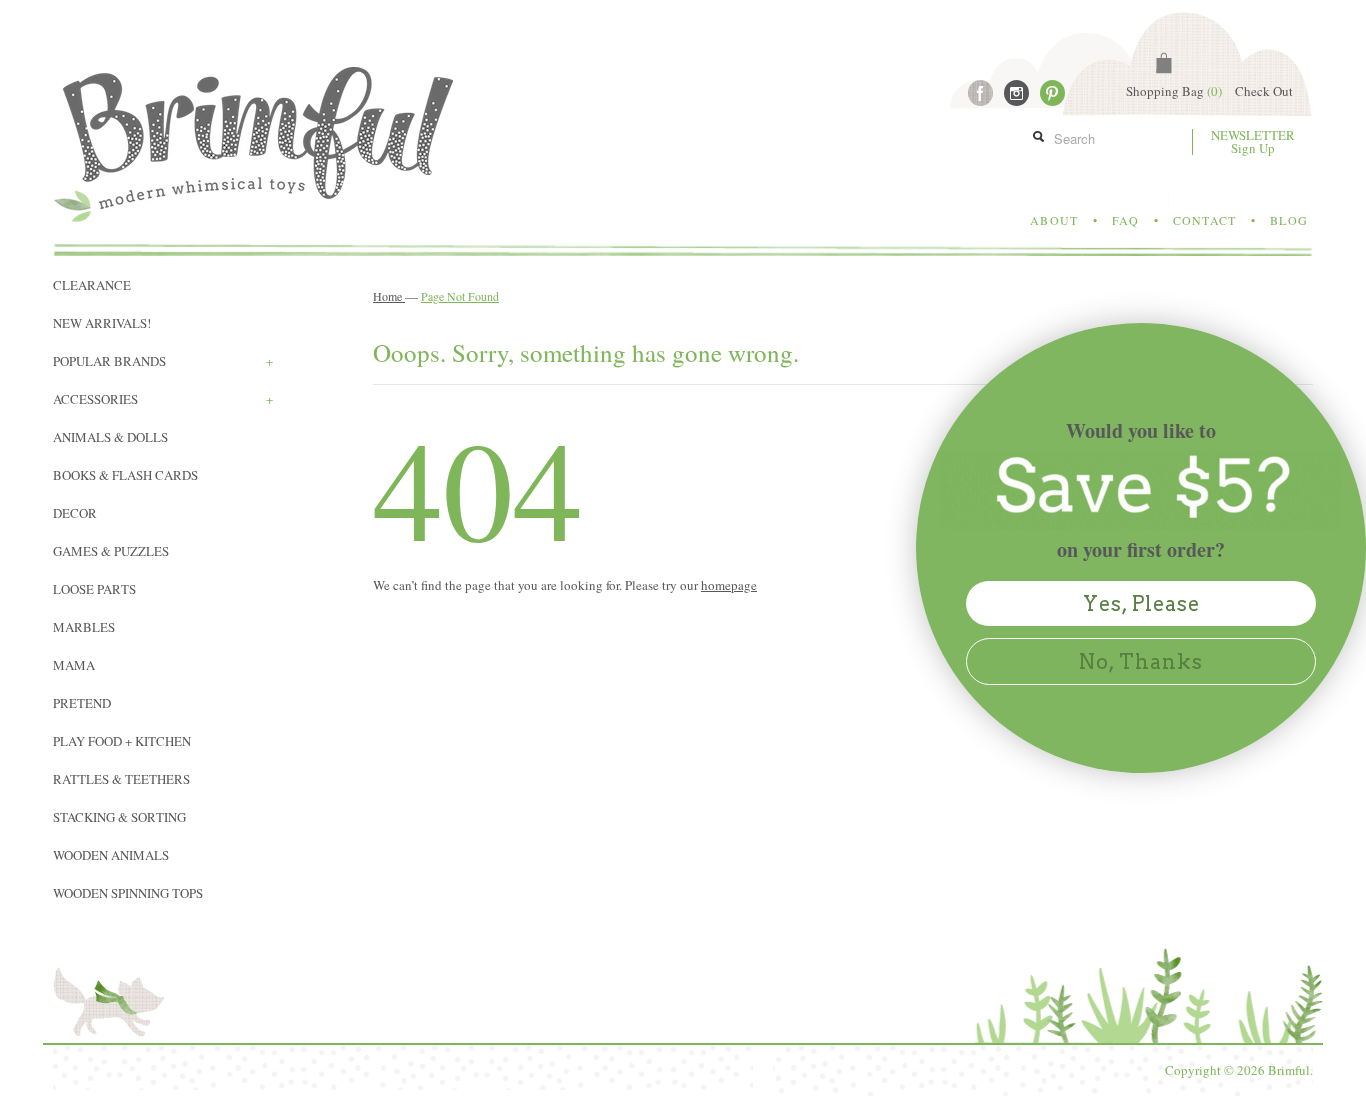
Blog (1289, 220)
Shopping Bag (1174, 91)
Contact (1204, 220)
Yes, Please (1141, 604)
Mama (74, 665)
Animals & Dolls (110, 437)
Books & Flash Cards (125, 475)
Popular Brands (163, 361)
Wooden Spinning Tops (128, 893)
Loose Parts (94, 589)
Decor (75, 513)
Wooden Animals (111, 855)
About (1054, 220)
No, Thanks (1141, 662)
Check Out (1264, 91)
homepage (729, 585)
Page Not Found (460, 296)
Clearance (92, 285)
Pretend (82, 703)
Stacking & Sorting (119, 817)
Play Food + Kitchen (122, 741)
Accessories (163, 399)
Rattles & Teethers (121, 779)
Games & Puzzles (111, 551)
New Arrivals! (102, 323)
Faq (1125, 220)
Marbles (84, 627)
